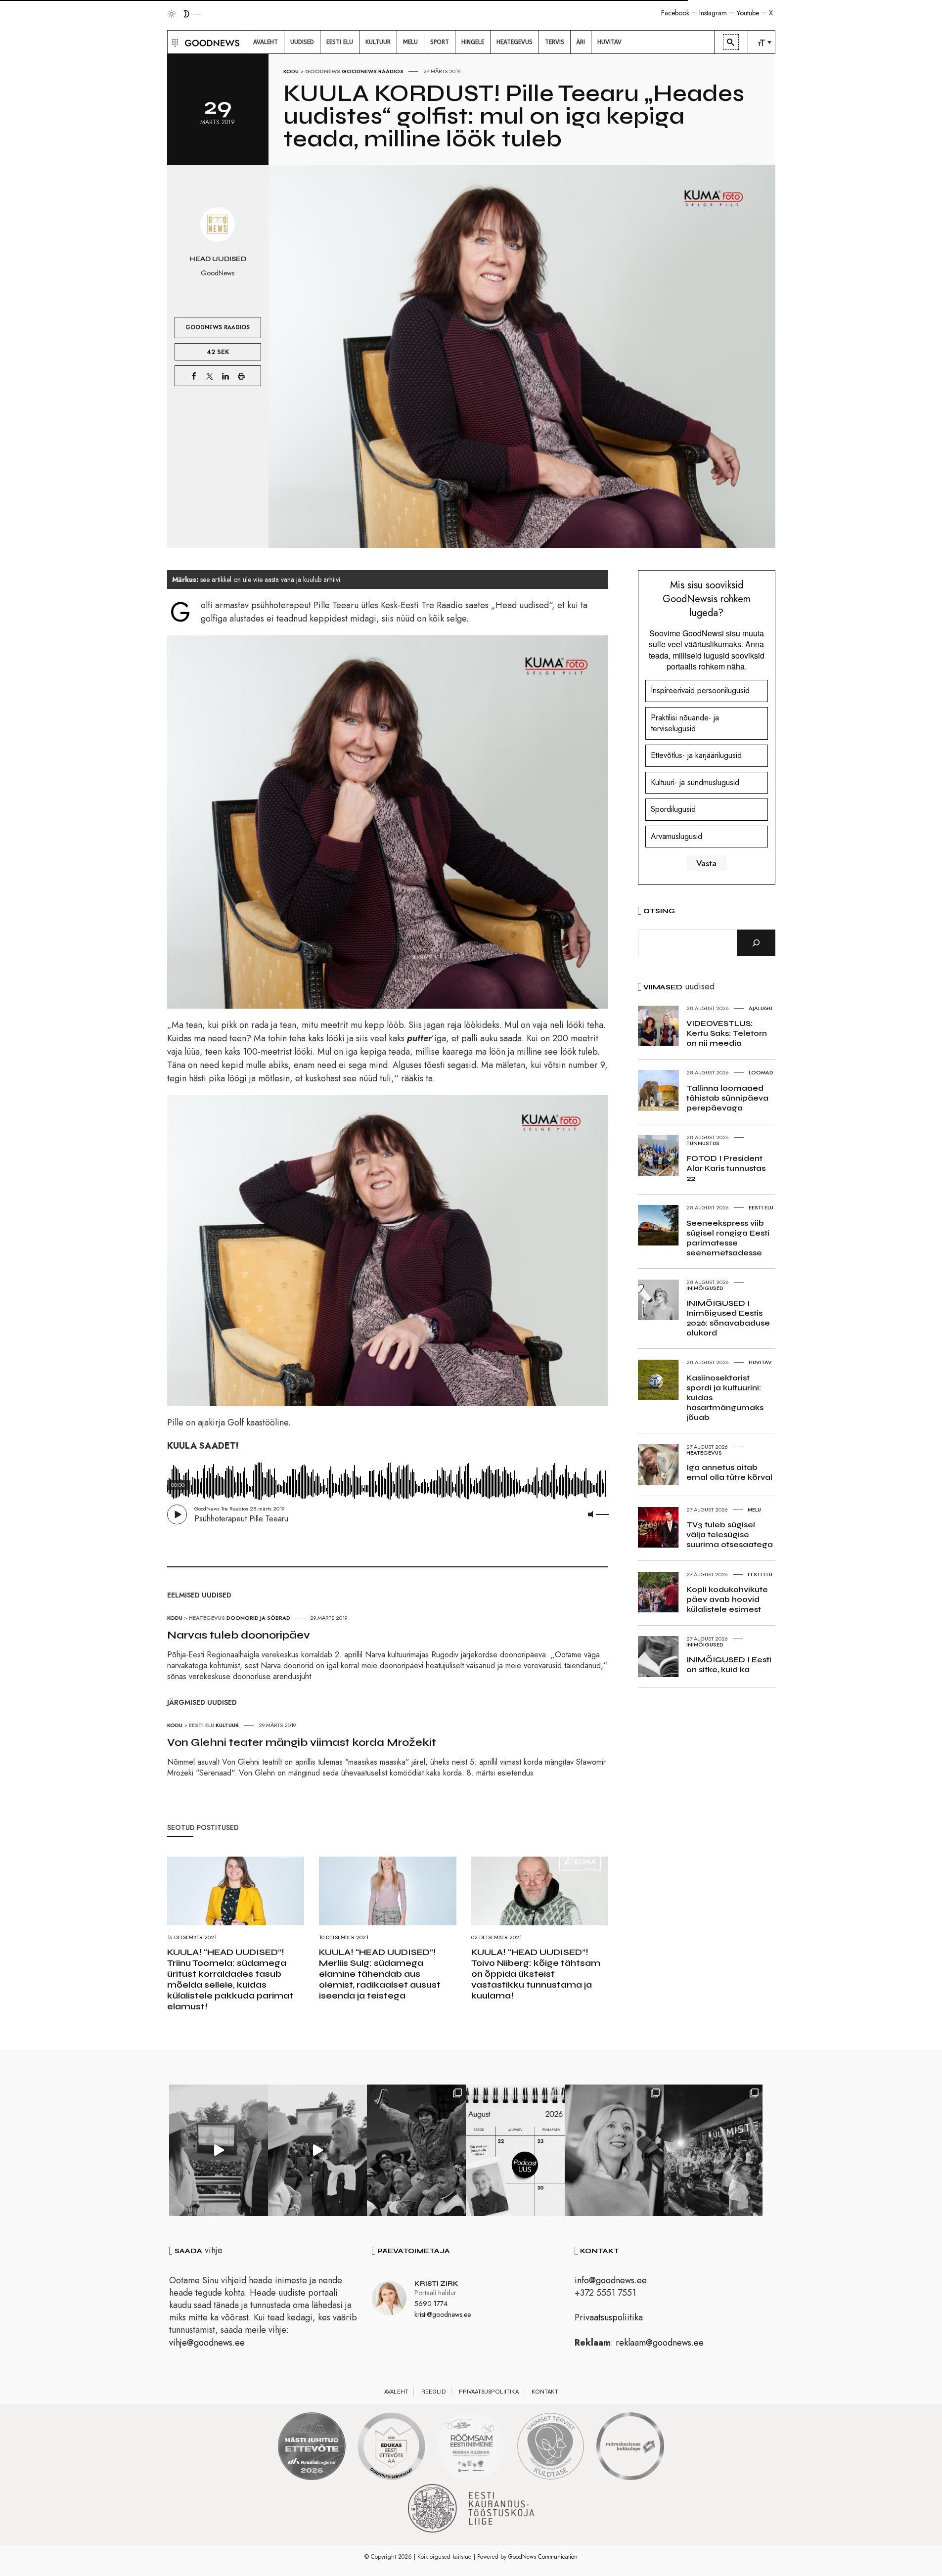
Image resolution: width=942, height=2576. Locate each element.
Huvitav (760, 1362)
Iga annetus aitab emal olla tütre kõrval (729, 1472)
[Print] (241, 376)
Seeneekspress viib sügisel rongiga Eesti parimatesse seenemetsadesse (728, 1238)
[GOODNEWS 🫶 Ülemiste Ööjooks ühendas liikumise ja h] (713, 2150)
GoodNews (323, 71)
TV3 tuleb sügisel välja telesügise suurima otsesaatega (730, 1534)
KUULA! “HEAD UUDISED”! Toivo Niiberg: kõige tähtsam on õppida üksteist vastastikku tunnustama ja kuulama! (536, 1974)
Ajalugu (761, 1008)
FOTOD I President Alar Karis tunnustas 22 (726, 1168)
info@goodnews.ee (611, 2280)
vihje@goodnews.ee (207, 2343)
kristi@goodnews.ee (443, 2314)
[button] (174, 42)
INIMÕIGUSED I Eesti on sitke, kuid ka (729, 1665)
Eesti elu (202, 1725)
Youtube (748, 13)
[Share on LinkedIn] (225, 376)
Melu (754, 1510)
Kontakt (545, 2392)
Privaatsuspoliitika (609, 2317)
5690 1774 (431, 2304)
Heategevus (207, 1618)
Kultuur (227, 1725)
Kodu (291, 71)
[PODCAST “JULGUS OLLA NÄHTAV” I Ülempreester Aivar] (515, 2150)
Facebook (675, 13)
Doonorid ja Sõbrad (258, 1618)
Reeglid (434, 2392)
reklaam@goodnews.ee (660, 2343)
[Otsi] (756, 943)
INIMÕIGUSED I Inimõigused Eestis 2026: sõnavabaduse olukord (728, 1318)
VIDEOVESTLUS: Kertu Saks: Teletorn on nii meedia (727, 1033)
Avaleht (396, 2392)
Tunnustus (703, 1143)
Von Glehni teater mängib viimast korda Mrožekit (302, 1742)
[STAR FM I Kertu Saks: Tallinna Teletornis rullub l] (614, 2150)
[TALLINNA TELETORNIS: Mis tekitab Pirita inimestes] (219, 2150)
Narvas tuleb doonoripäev (239, 1635)
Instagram (713, 13)
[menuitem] (266, 42)
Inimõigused (705, 1288)
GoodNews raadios (373, 71)
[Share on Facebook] (194, 376)
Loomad (761, 1072)
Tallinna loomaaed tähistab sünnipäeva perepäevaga (727, 1098)
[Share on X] (210, 376)
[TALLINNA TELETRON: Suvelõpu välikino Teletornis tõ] (317, 2150)
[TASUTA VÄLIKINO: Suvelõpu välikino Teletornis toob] (416, 2150)
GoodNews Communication (543, 2557)
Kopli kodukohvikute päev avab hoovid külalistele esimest (727, 1599)
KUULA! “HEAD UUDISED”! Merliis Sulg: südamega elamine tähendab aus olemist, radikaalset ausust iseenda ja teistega (380, 1974)
